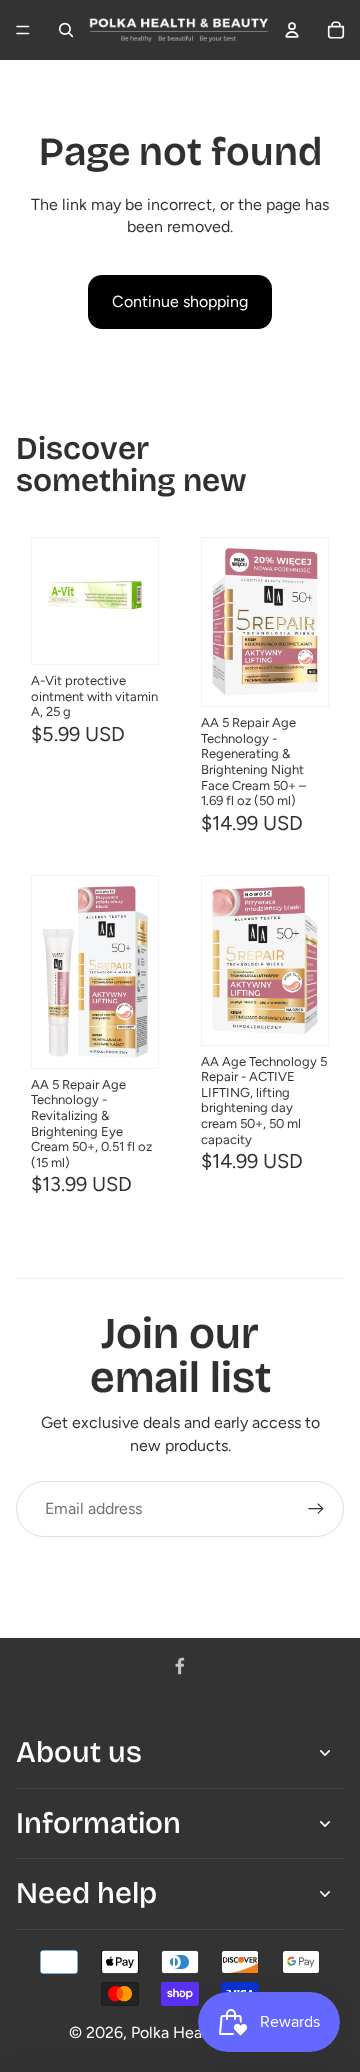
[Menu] (23, 30)
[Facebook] (180, 1666)
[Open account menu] (292, 30)
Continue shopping (180, 301)
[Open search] (66, 30)
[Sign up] (316, 1509)
